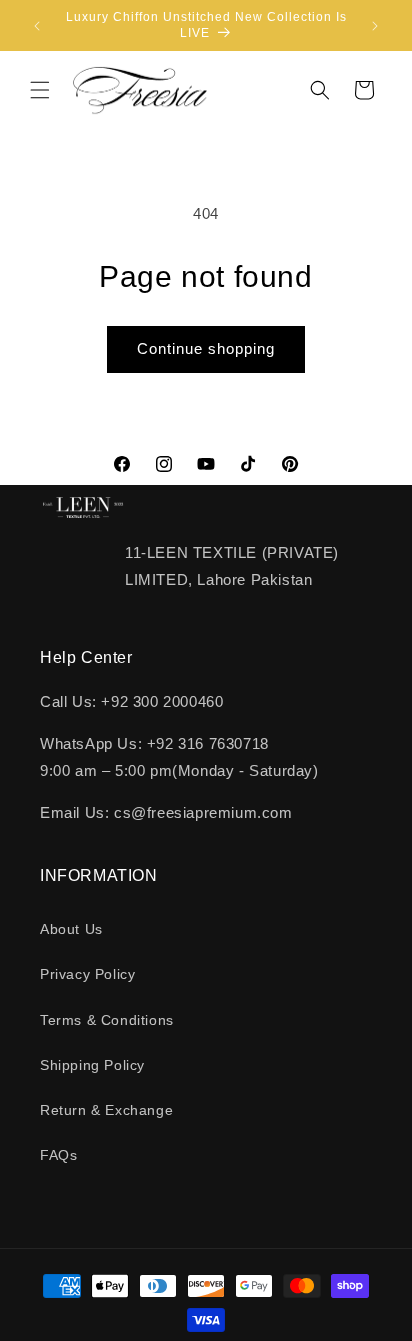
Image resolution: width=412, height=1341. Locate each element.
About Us (71, 929)
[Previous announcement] (37, 26)
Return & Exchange (106, 1110)
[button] (40, 90)
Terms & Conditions (107, 1020)
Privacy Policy (87, 974)
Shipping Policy (92, 1065)
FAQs (58, 1155)
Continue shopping (206, 348)
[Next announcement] (375, 26)
